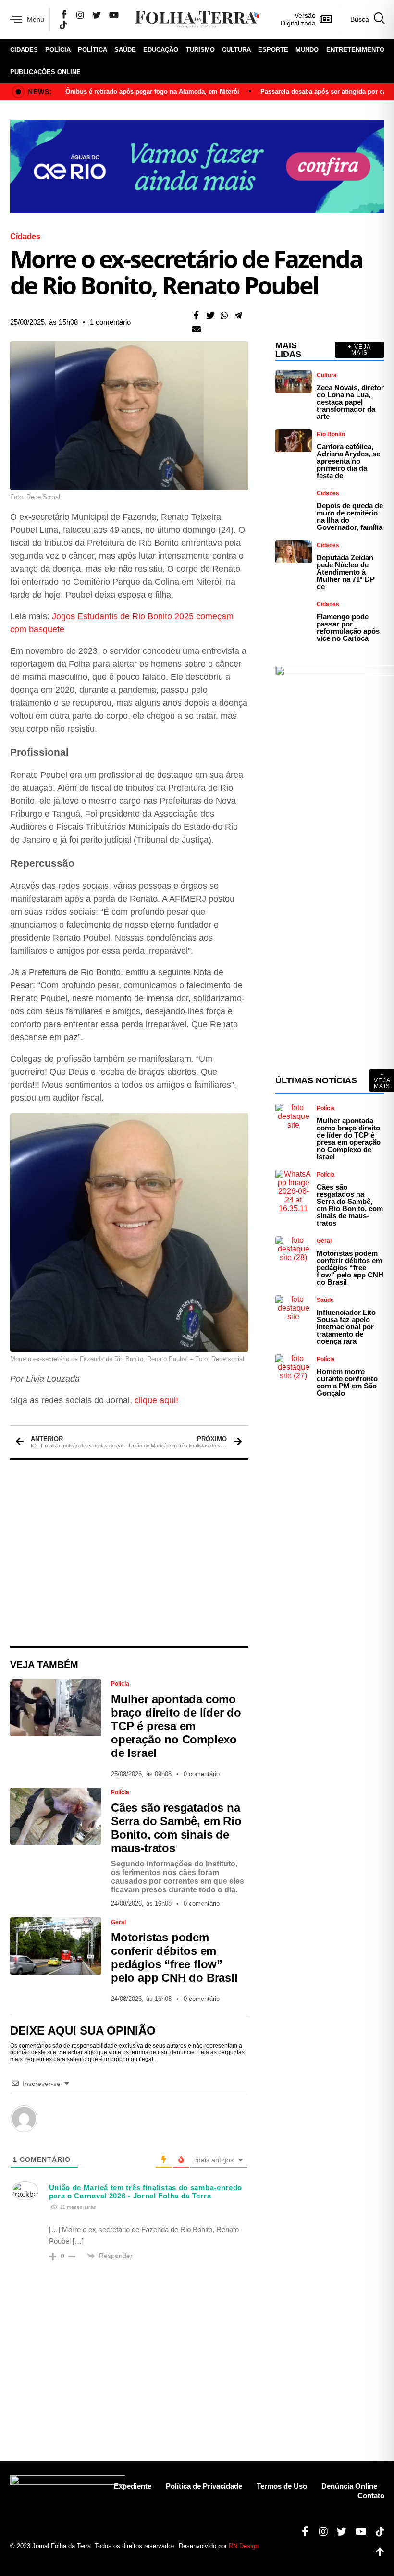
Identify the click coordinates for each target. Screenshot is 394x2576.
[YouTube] (114, 15)
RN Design (244, 2546)
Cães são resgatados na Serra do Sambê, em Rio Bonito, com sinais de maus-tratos (176, 1828)
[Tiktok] (376, 2532)
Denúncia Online (349, 2486)
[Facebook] (64, 15)
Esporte (273, 50)
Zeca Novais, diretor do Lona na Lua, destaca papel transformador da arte (350, 402)
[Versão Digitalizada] (326, 19)
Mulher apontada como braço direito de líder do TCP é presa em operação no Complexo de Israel (176, 1726)
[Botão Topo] (376, 2552)
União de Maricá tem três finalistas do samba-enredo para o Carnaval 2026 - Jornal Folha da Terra (146, 2192)
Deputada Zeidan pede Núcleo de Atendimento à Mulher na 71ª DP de (346, 572)
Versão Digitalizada (298, 19)
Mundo (307, 50)
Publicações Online (45, 72)
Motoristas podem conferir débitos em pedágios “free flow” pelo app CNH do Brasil (174, 1957)
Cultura (236, 50)
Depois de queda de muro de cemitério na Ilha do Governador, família (350, 516)
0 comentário (202, 1774)
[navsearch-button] (363, 19)
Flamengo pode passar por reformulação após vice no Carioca (348, 627)
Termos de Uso (282, 2486)
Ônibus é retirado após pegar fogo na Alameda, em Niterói (152, 92)
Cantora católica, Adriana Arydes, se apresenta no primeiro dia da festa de (348, 461)
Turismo (200, 50)
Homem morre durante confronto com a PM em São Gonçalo (347, 1382)
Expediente (133, 2486)
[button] (196, 315)
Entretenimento (355, 50)
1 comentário (110, 322)
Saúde (125, 50)
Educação (161, 50)
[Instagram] (80, 15)
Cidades (24, 50)
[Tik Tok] (63, 25)
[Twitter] (97, 15)
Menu (36, 19)
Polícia (58, 50)
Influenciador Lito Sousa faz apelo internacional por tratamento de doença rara (346, 1327)
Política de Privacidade (204, 2486)
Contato (371, 2496)
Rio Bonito (331, 434)
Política (92, 50)
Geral (118, 1922)
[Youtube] (357, 2532)
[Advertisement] (129, 1553)
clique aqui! (156, 1400)
